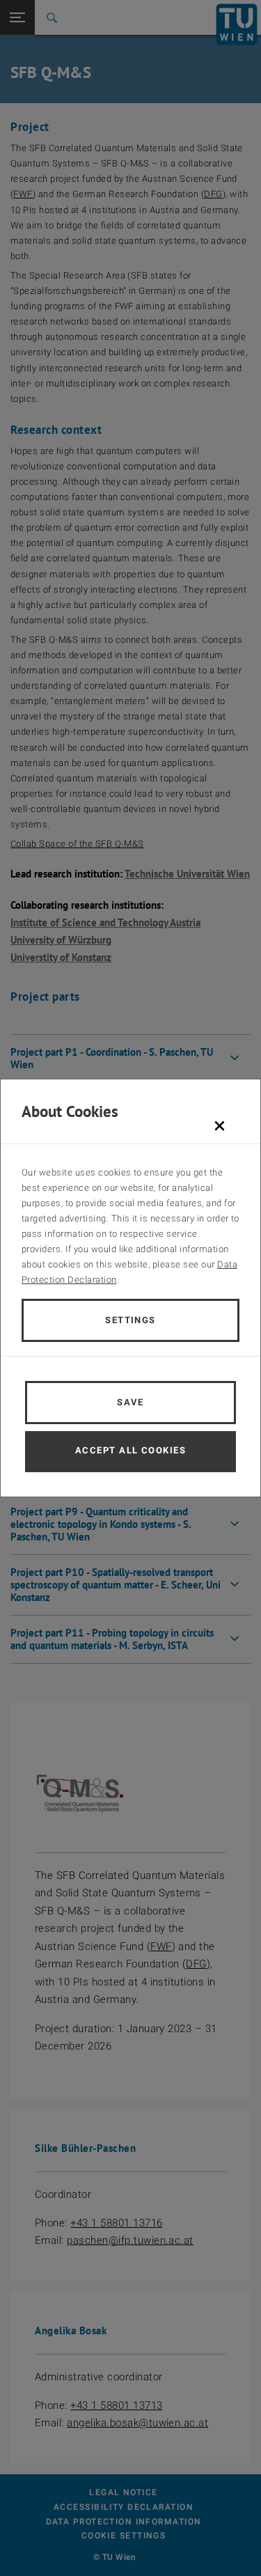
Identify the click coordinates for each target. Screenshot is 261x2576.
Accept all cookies (130, 1450)
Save (130, 1402)
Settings (130, 1320)
